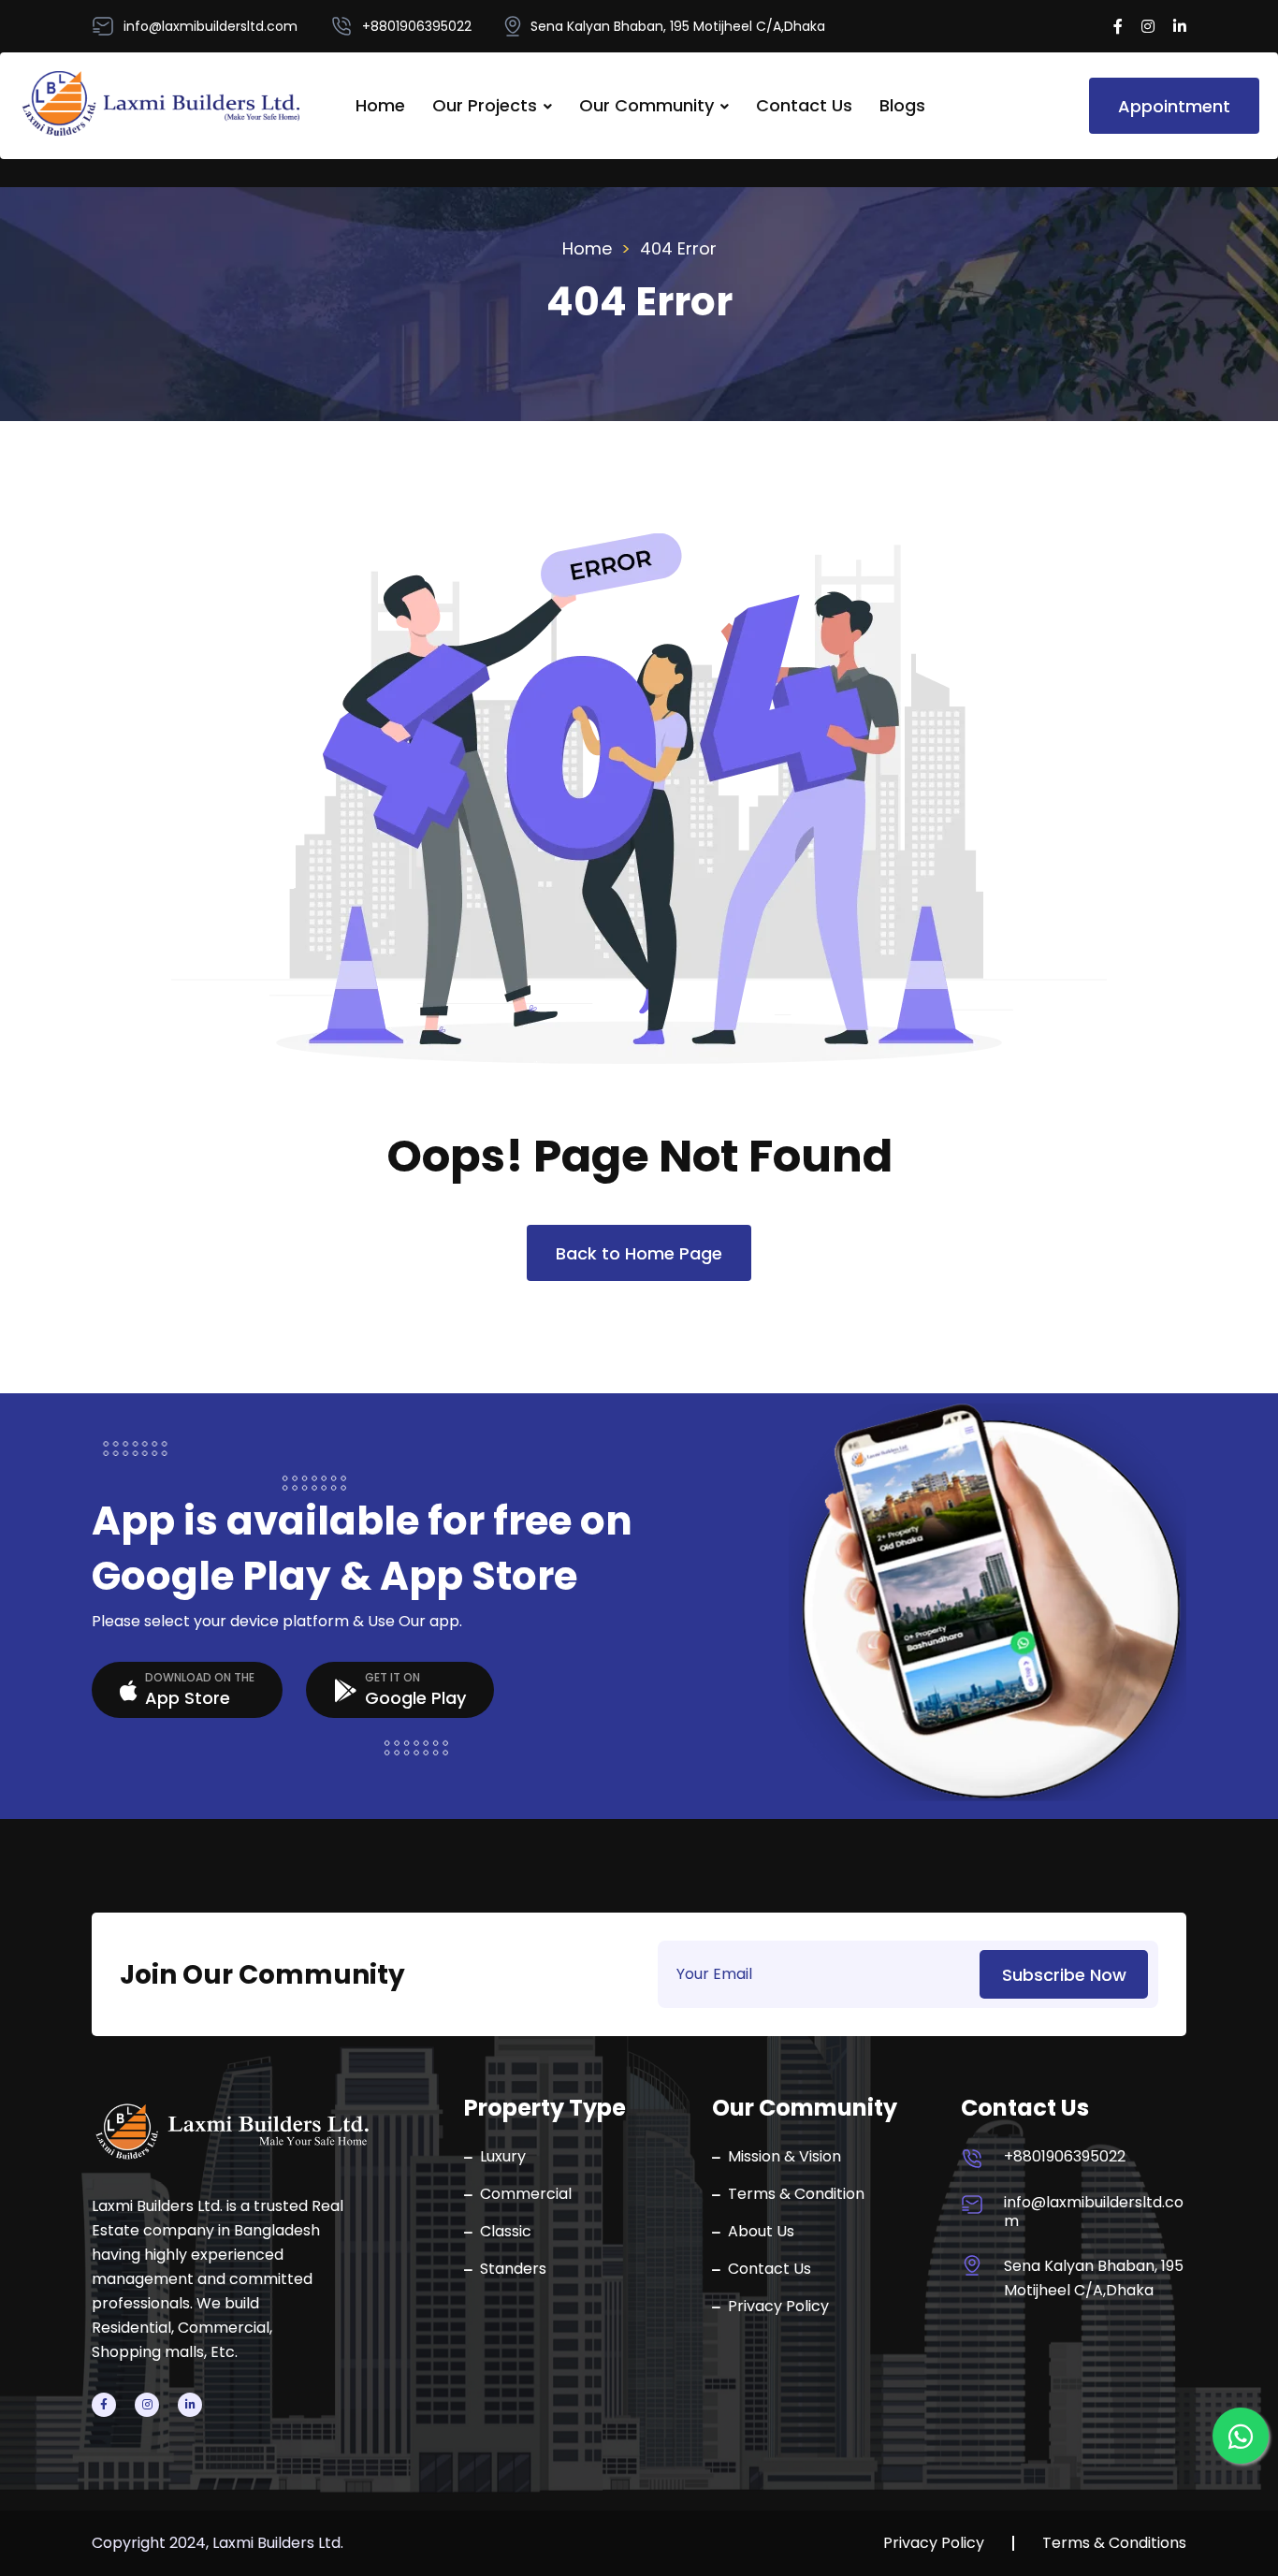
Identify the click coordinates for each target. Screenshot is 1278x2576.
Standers (513, 2269)
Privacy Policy (778, 2307)
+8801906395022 (1065, 2157)
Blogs (902, 105)
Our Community (646, 105)
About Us (761, 2232)
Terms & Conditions (1114, 2543)
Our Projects (485, 105)
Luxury (503, 2157)
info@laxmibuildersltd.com (1094, 2212)
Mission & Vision (784, 2157)
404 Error (678, 248)
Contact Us (804, 105)
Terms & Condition (796, 2194)
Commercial (526, 2194)
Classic (506, 2232)
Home (380, 105)
